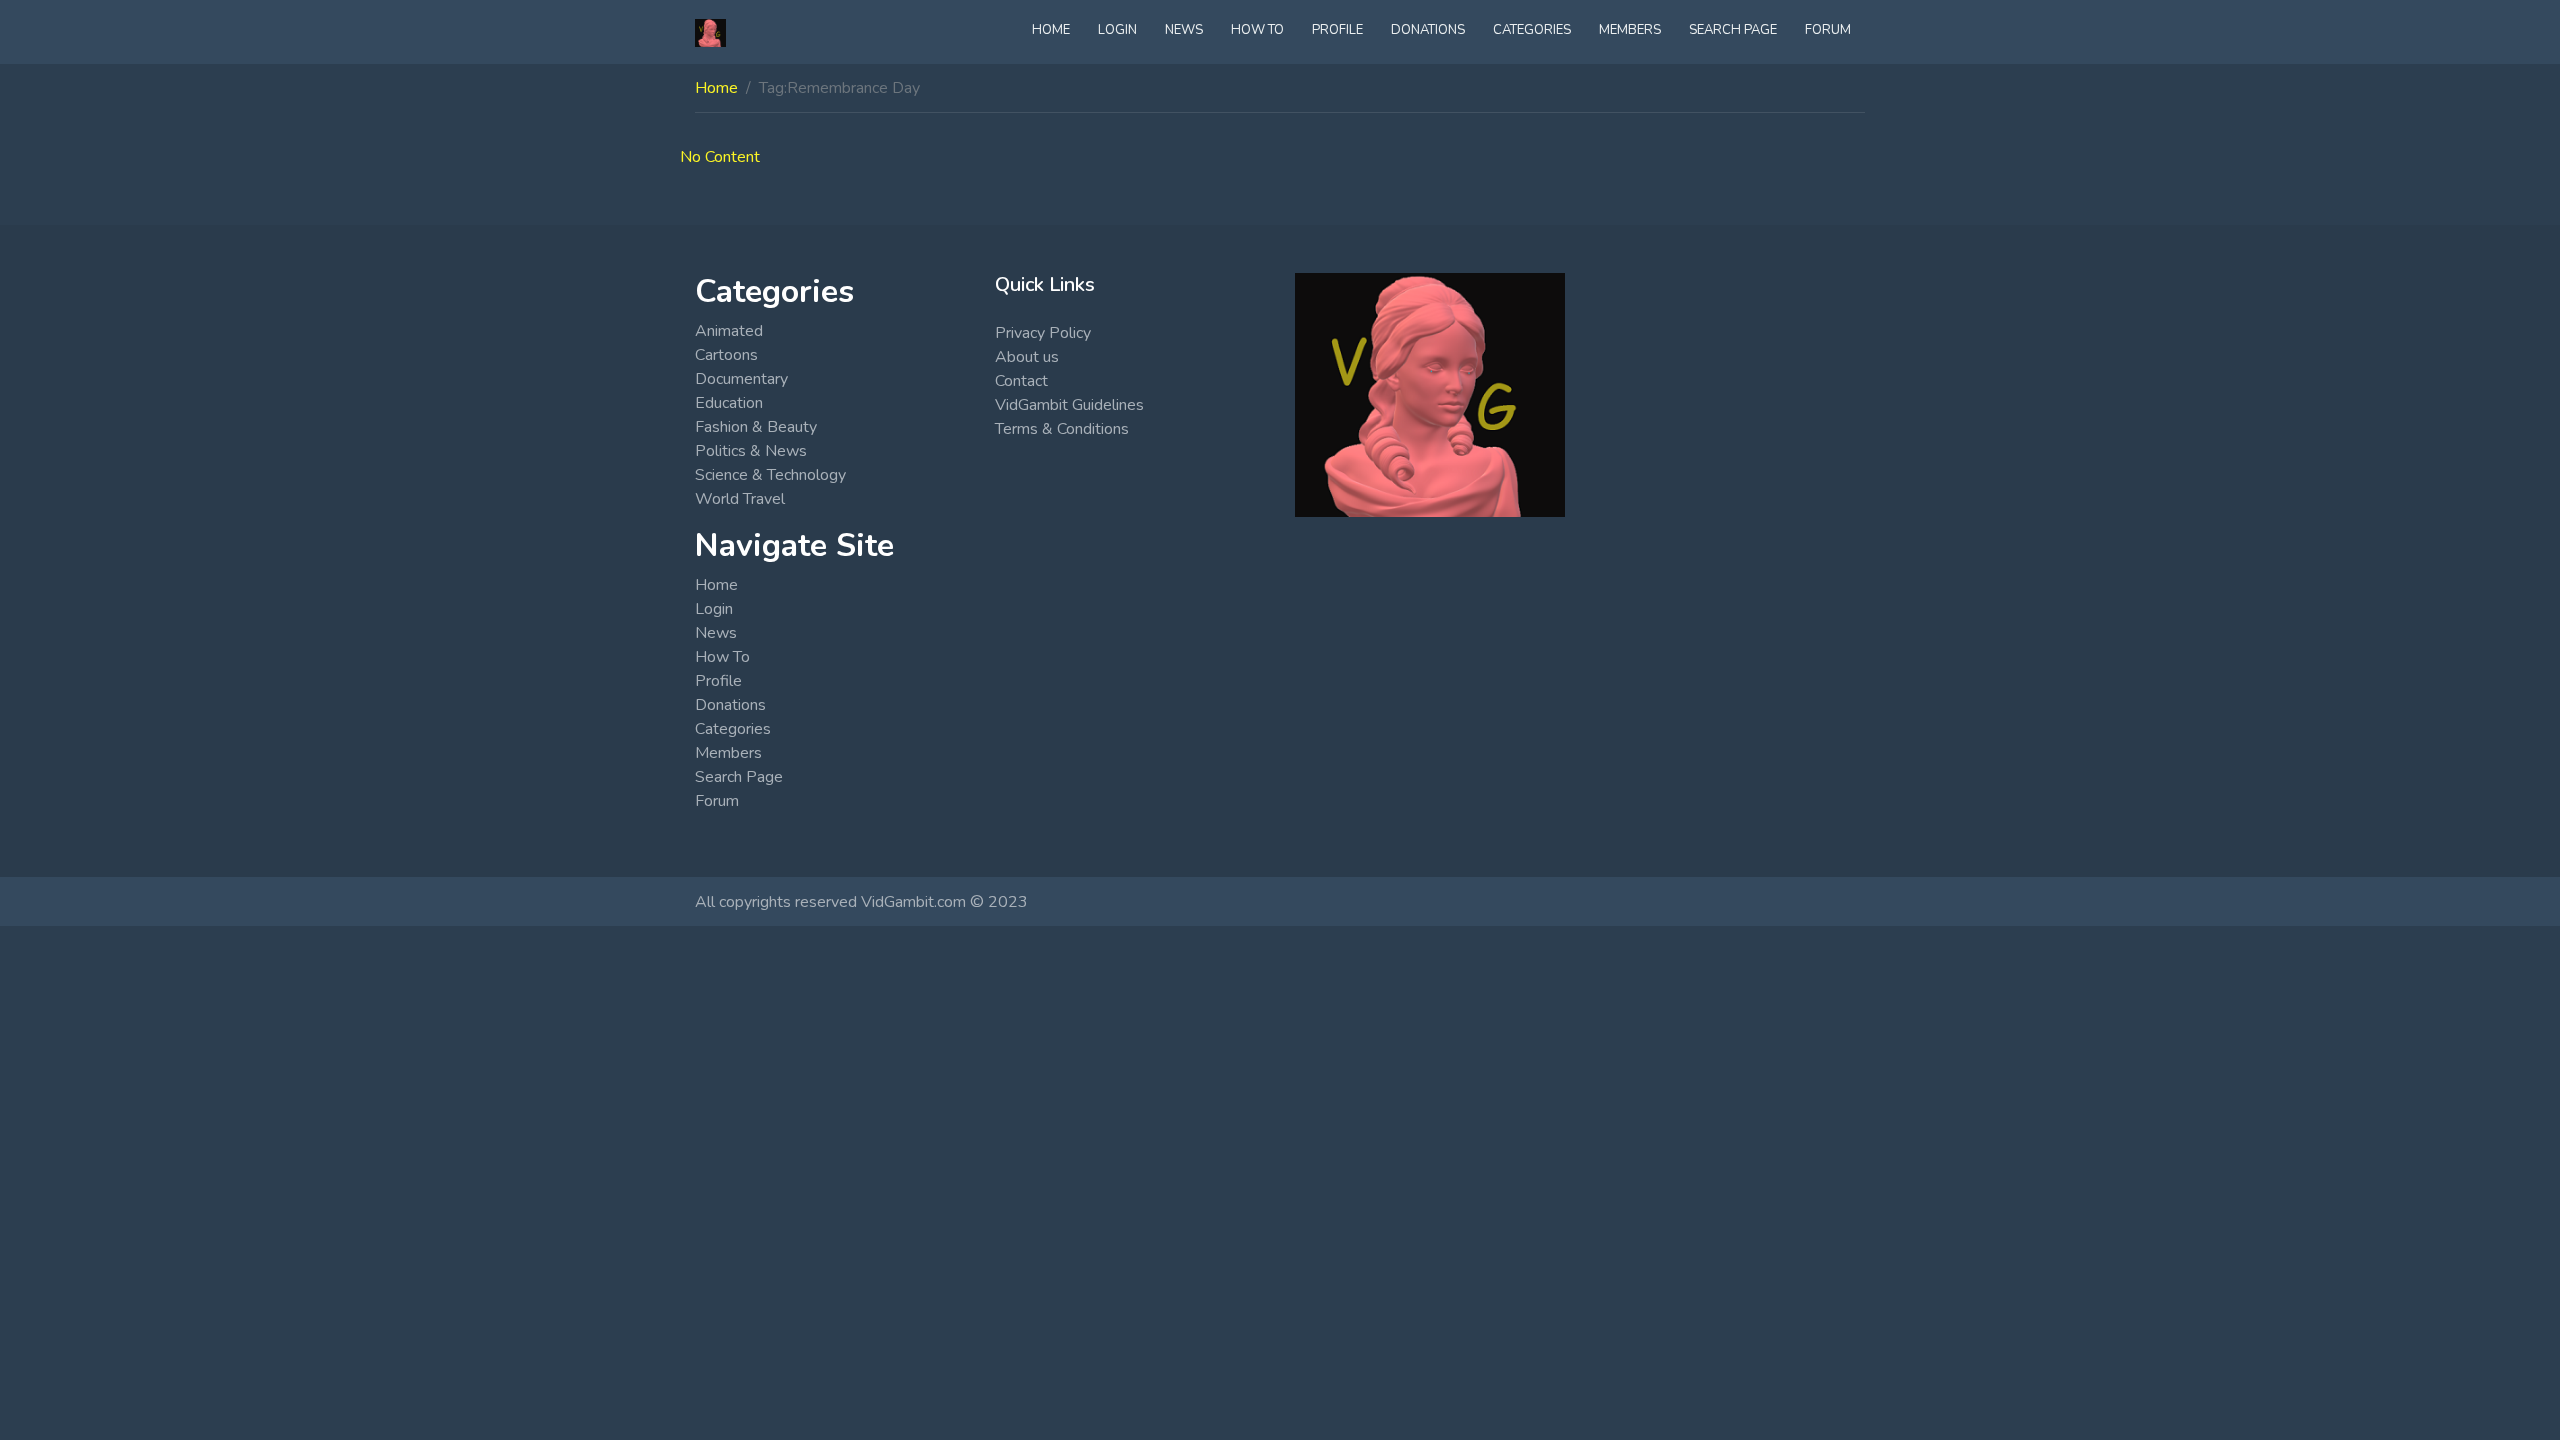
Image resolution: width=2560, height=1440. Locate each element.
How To (1257, 30)
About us (1027, 357)
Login (1117, 30)
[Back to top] (62, 1322)
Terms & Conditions (1062, 429)
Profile (1337, 30)
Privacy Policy (1043, 333)
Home (1051, 30)
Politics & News (751, 451)
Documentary (741, 379)
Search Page (1733, 30)
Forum (1828, 30)
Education (729, 403)
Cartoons (726, 355)
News (1184, 30)
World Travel (740, 499)
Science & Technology (770, 475)
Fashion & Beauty (756, 427)
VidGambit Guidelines (1069, 405)
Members (1630, 30)
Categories (1532, 30)
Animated (729, 331)
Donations (1428, 30)
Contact (1021, 381)
